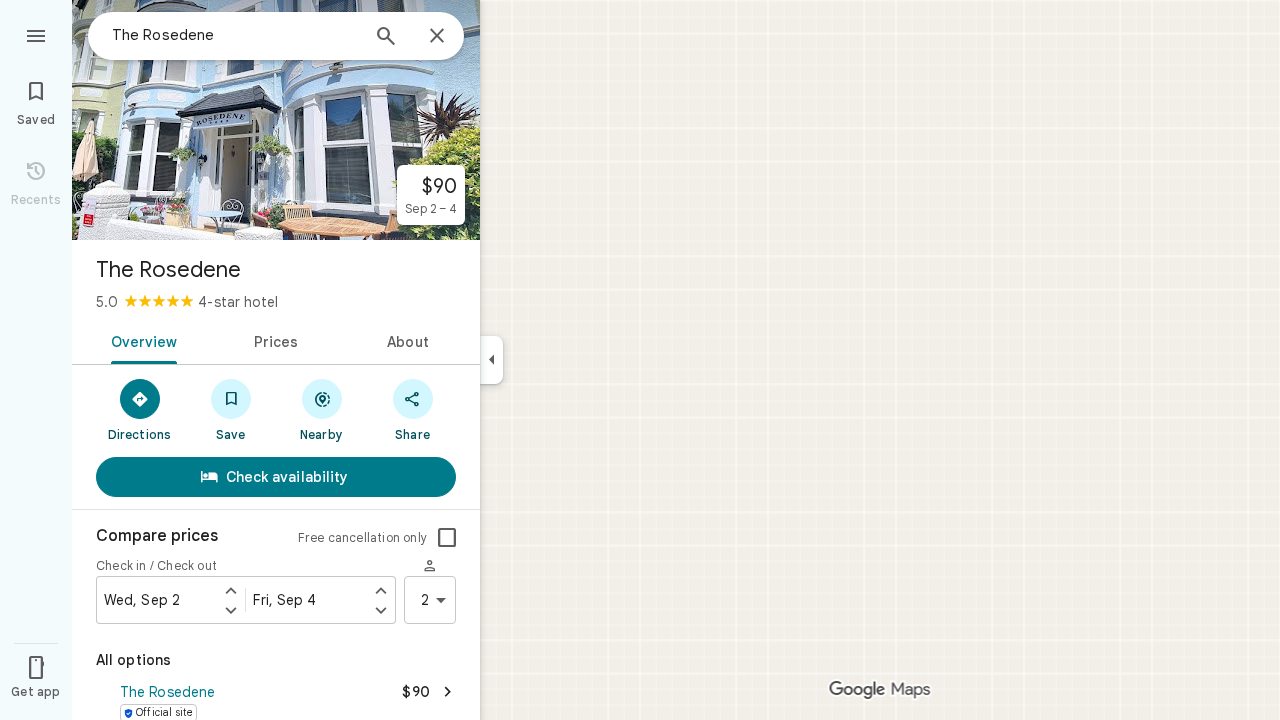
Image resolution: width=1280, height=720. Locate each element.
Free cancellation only (362, 537)
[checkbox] (447, 538)
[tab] (140, 340)
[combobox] (235, 35)
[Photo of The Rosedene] (276, 120)
